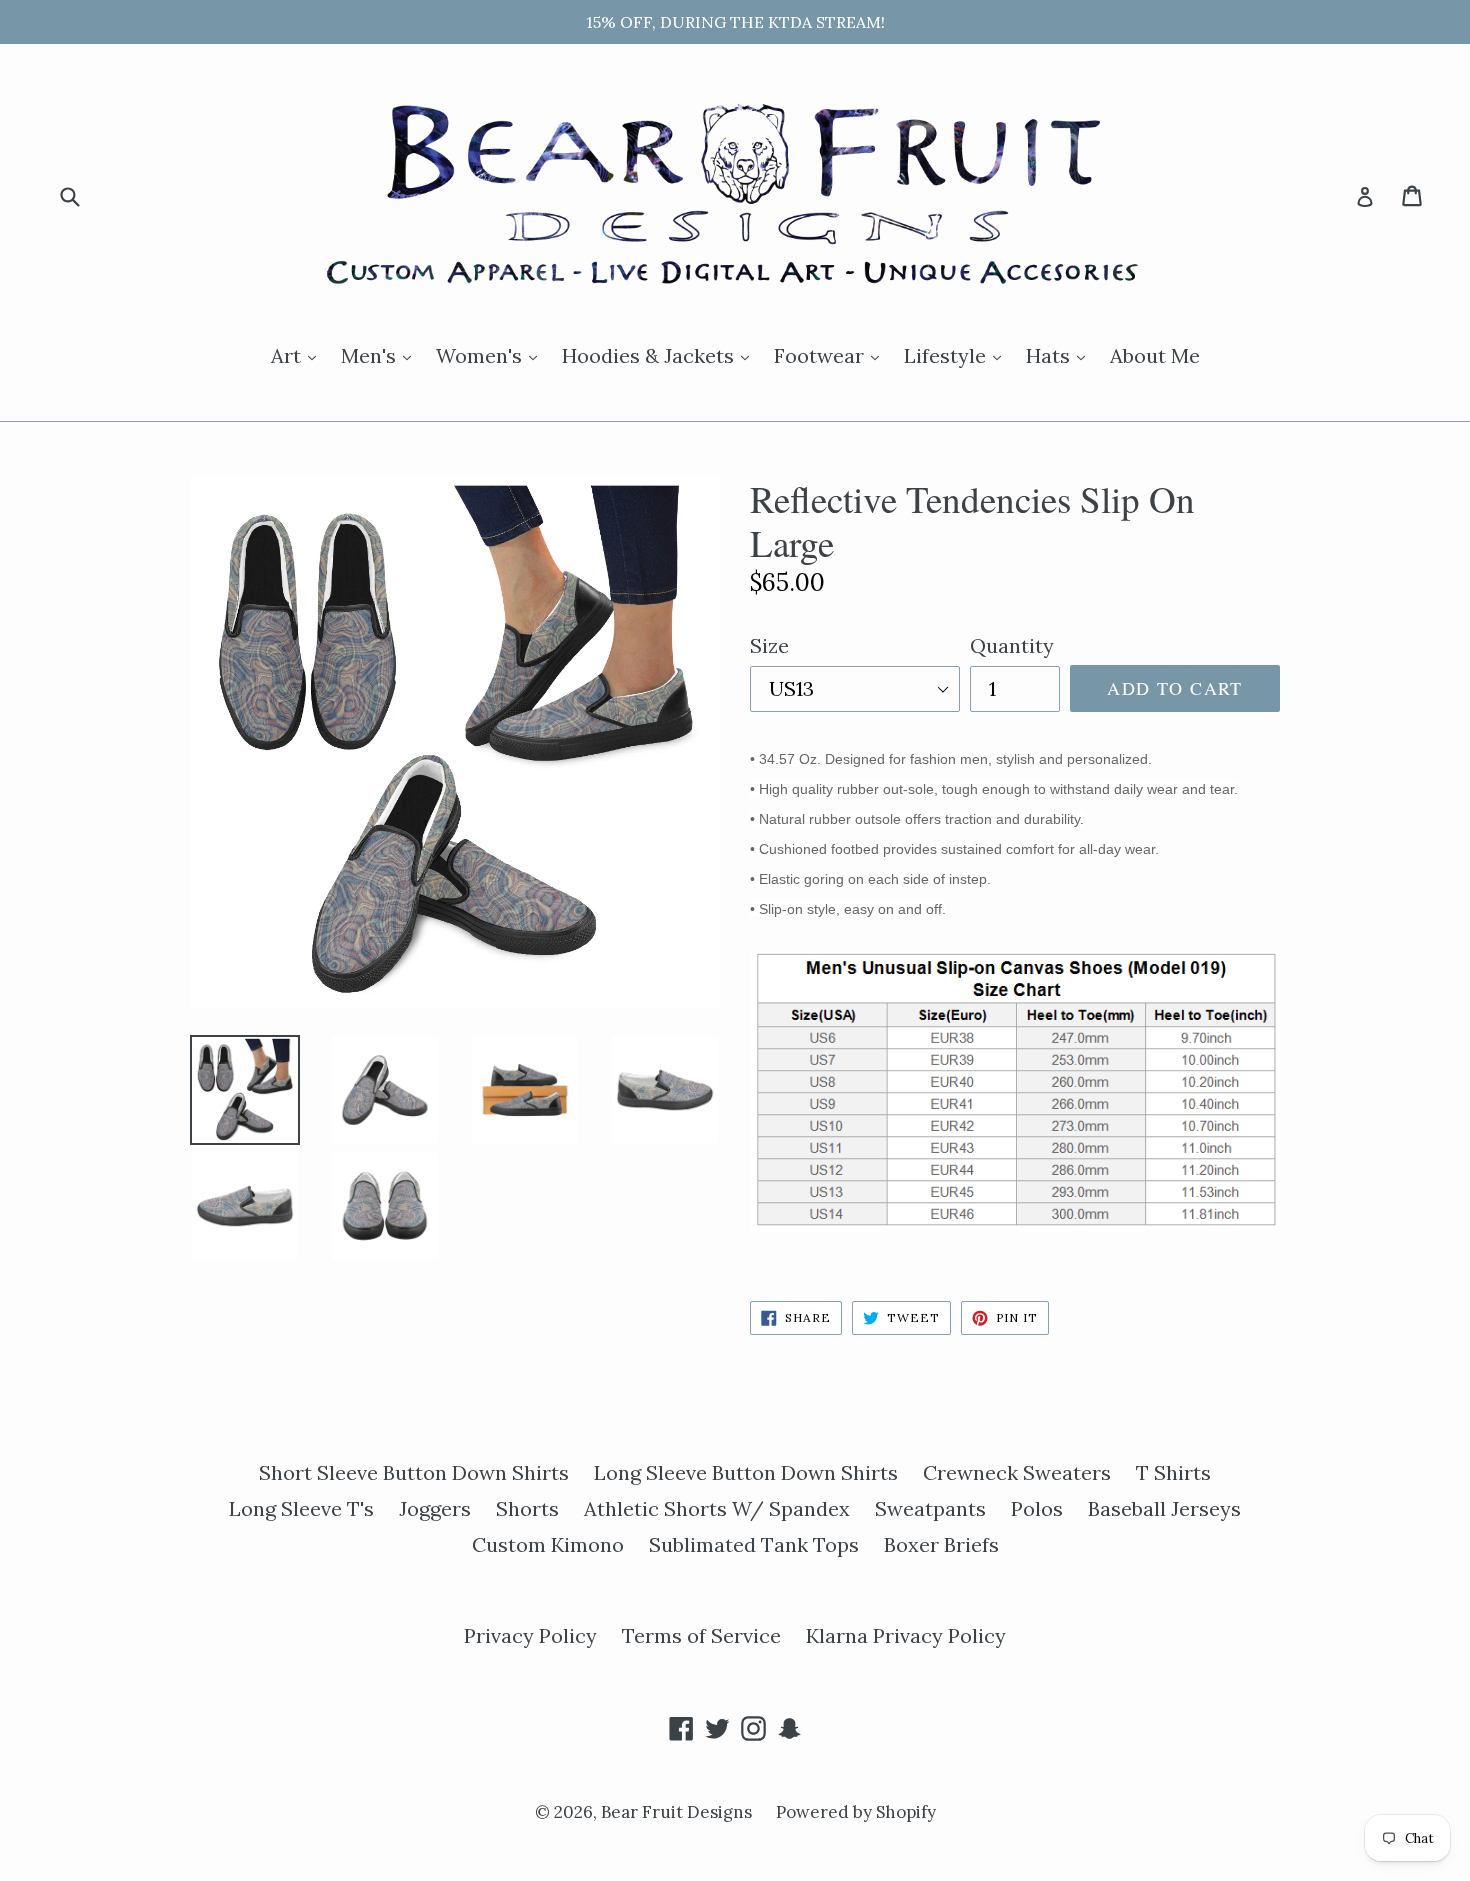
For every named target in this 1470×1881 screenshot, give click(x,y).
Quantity (1012, 645)
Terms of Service (701, 1635)
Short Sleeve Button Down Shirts (414, 1472)
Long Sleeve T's (301, 1508)
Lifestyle (957, 355)
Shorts (527, 1508)
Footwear (831, 355)
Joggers (435, 1508)
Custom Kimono (548, 1544)
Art (298, 355)
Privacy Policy (530, 1635)
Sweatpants (930, 1508)
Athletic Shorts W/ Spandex (717, 1508)
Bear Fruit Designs (678, 1812)
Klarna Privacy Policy (906, 1635)
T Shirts (1173, 1472)
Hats (1060, 355)
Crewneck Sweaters (1017, 1472)
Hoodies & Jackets (660, 355)
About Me (1155, 355)
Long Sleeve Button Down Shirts (746, 1472)
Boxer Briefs (941, 1544)
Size (769, 645)
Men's (381, 355)
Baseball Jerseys (1164, 1508)
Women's (491, 355)
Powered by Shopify (856, 1812)
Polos (1037, 1508)
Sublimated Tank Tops (754, 1544)
